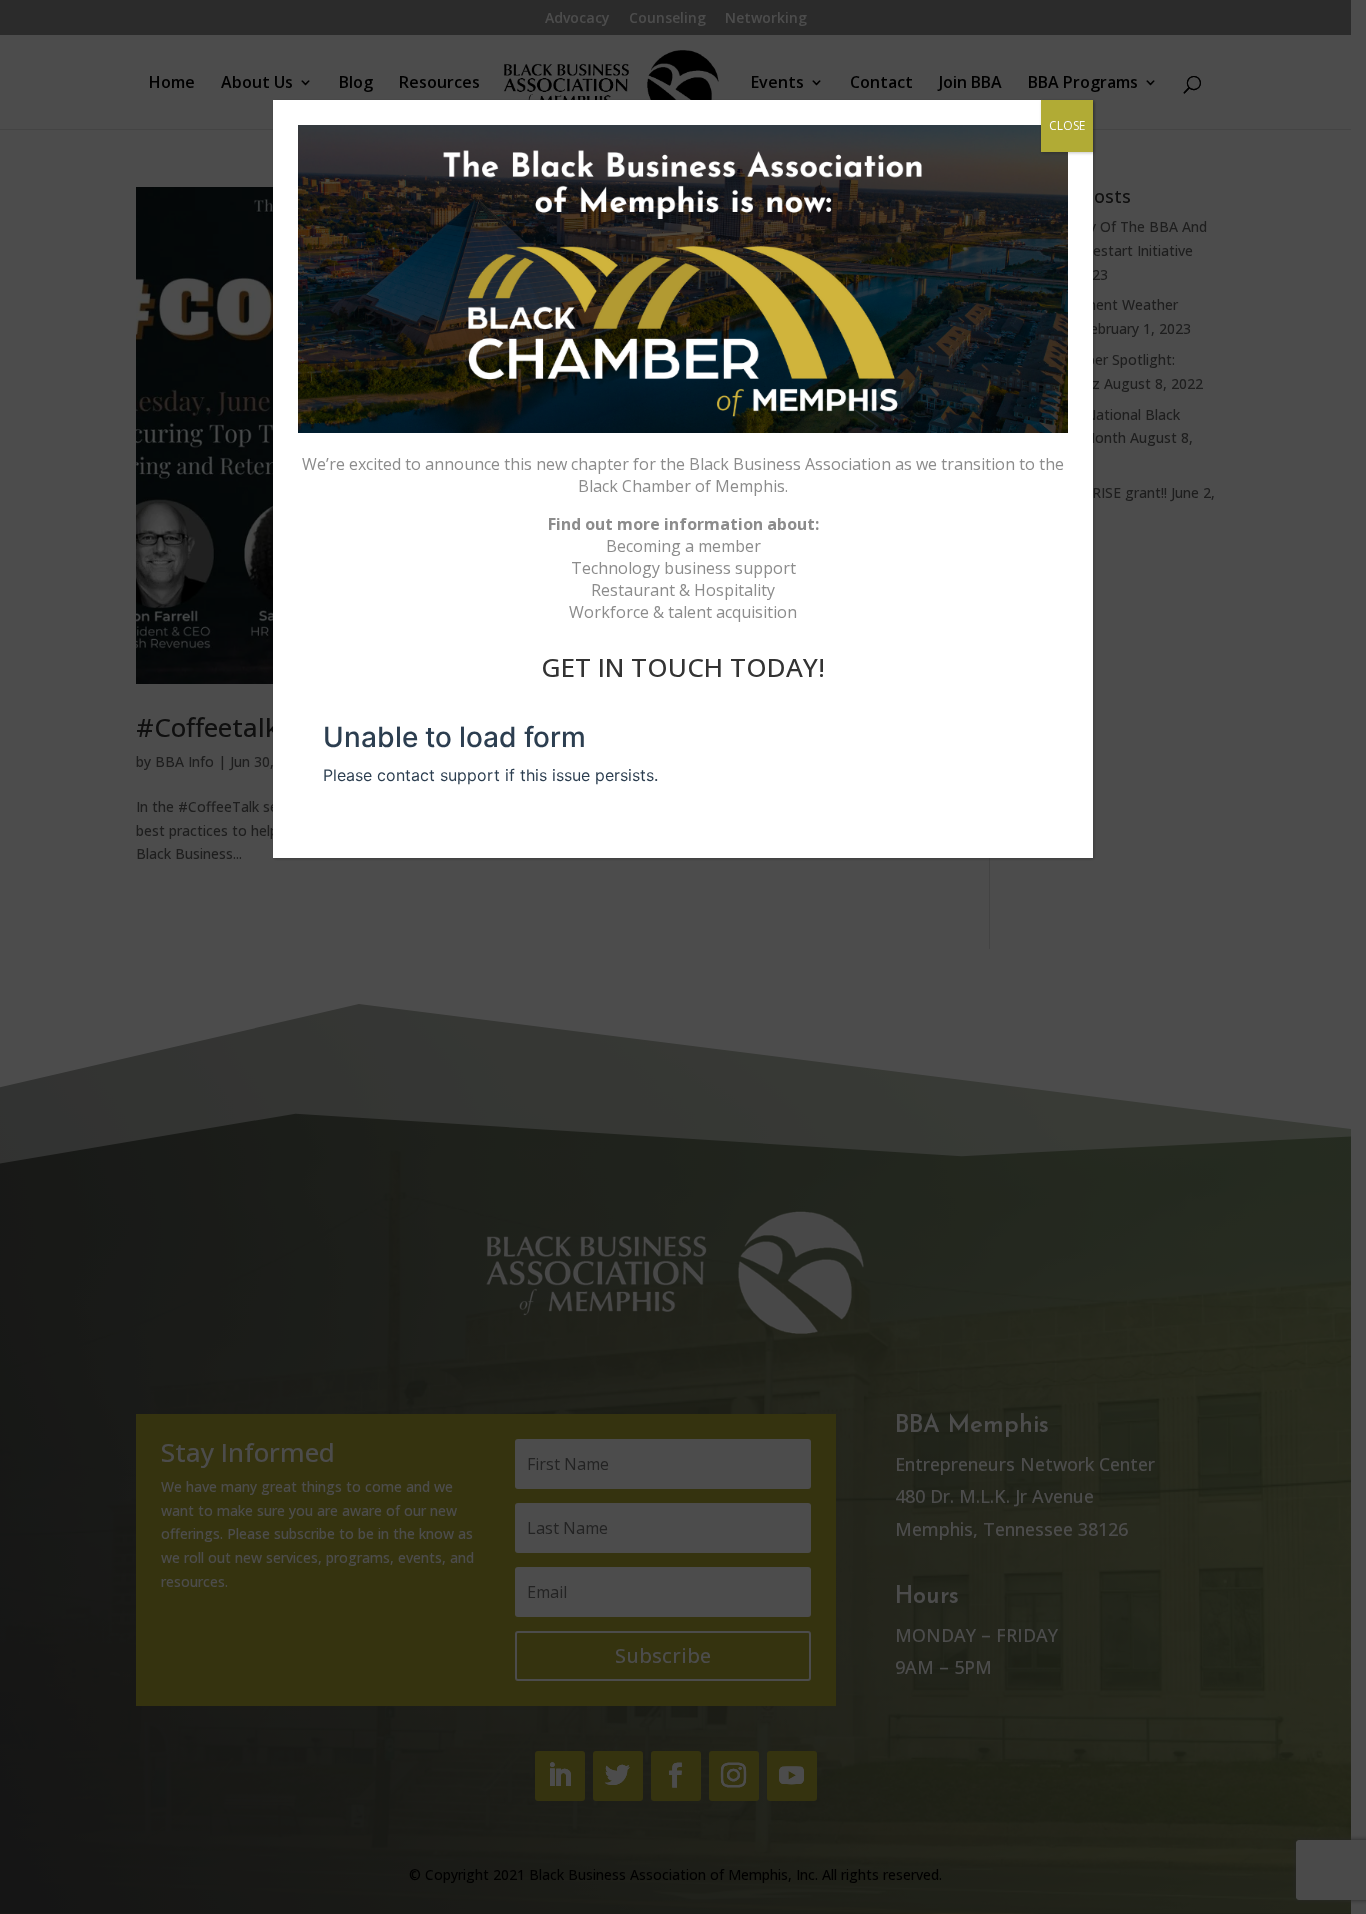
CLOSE (1067, 125)
